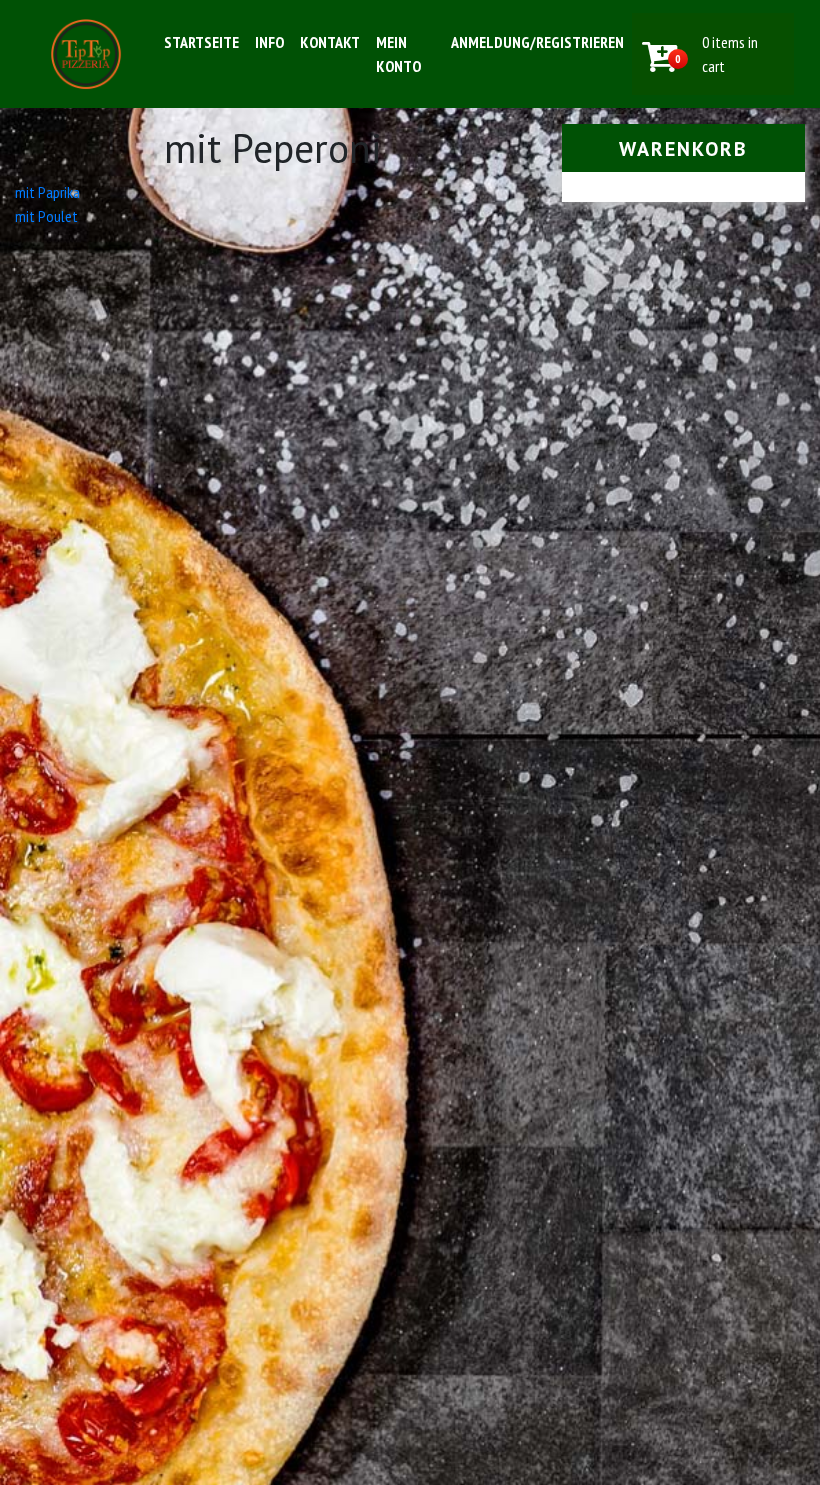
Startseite (201, 42)
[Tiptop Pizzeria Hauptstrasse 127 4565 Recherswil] (86, 54)
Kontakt (330, 42)
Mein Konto (398, 54)
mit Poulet (46, 216)
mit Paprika (47, 192)
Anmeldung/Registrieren (537, 42)
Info (269, 42)
